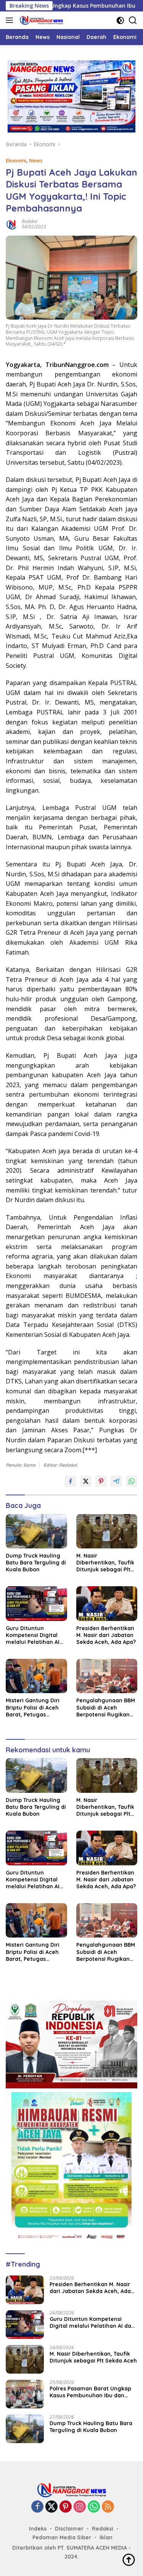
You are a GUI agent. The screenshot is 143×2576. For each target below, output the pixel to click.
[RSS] (108, 2507)
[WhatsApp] (94, 2507)
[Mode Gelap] (120, 20)
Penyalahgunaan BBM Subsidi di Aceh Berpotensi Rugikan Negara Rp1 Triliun (106, 1707)
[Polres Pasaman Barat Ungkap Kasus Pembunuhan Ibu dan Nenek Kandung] (25, 2394)
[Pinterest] (66, 2507)
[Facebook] (37, 2507)
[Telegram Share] (116, 1481)
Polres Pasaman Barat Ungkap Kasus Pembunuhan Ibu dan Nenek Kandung (90, 2392)
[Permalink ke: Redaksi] (12, 224)
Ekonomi (16, 160)
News (36, 160)
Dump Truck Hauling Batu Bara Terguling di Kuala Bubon (36, 1563)
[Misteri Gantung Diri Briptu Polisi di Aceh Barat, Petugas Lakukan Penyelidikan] (36, 1676)
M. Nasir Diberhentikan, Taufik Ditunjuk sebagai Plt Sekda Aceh (105, 1563)
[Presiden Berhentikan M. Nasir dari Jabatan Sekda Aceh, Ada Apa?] (107, 1603)
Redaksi (30, 221)
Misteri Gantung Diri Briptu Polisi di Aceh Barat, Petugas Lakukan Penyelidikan (35, 1707)
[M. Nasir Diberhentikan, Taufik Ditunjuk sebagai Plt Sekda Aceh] (107, 1531)
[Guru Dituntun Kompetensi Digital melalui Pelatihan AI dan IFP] (36, 1603)
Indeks (38, 2529)
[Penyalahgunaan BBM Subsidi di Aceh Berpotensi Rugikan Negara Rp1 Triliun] (107, 1676)
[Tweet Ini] (86, 1481)
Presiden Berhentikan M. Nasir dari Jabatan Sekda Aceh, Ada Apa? (106, 1635)
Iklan (106, 2537)
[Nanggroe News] (40, 20)
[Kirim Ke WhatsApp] (132, 1481)
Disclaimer (69, 2529)
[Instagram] (80, 2507)
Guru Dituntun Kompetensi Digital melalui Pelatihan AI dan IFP (33, 1635)
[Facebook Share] (71, 1481)
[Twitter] (51, 2507)
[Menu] (11, 20)
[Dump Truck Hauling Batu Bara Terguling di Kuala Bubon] (36, 1531)
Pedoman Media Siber (62, 2537)
